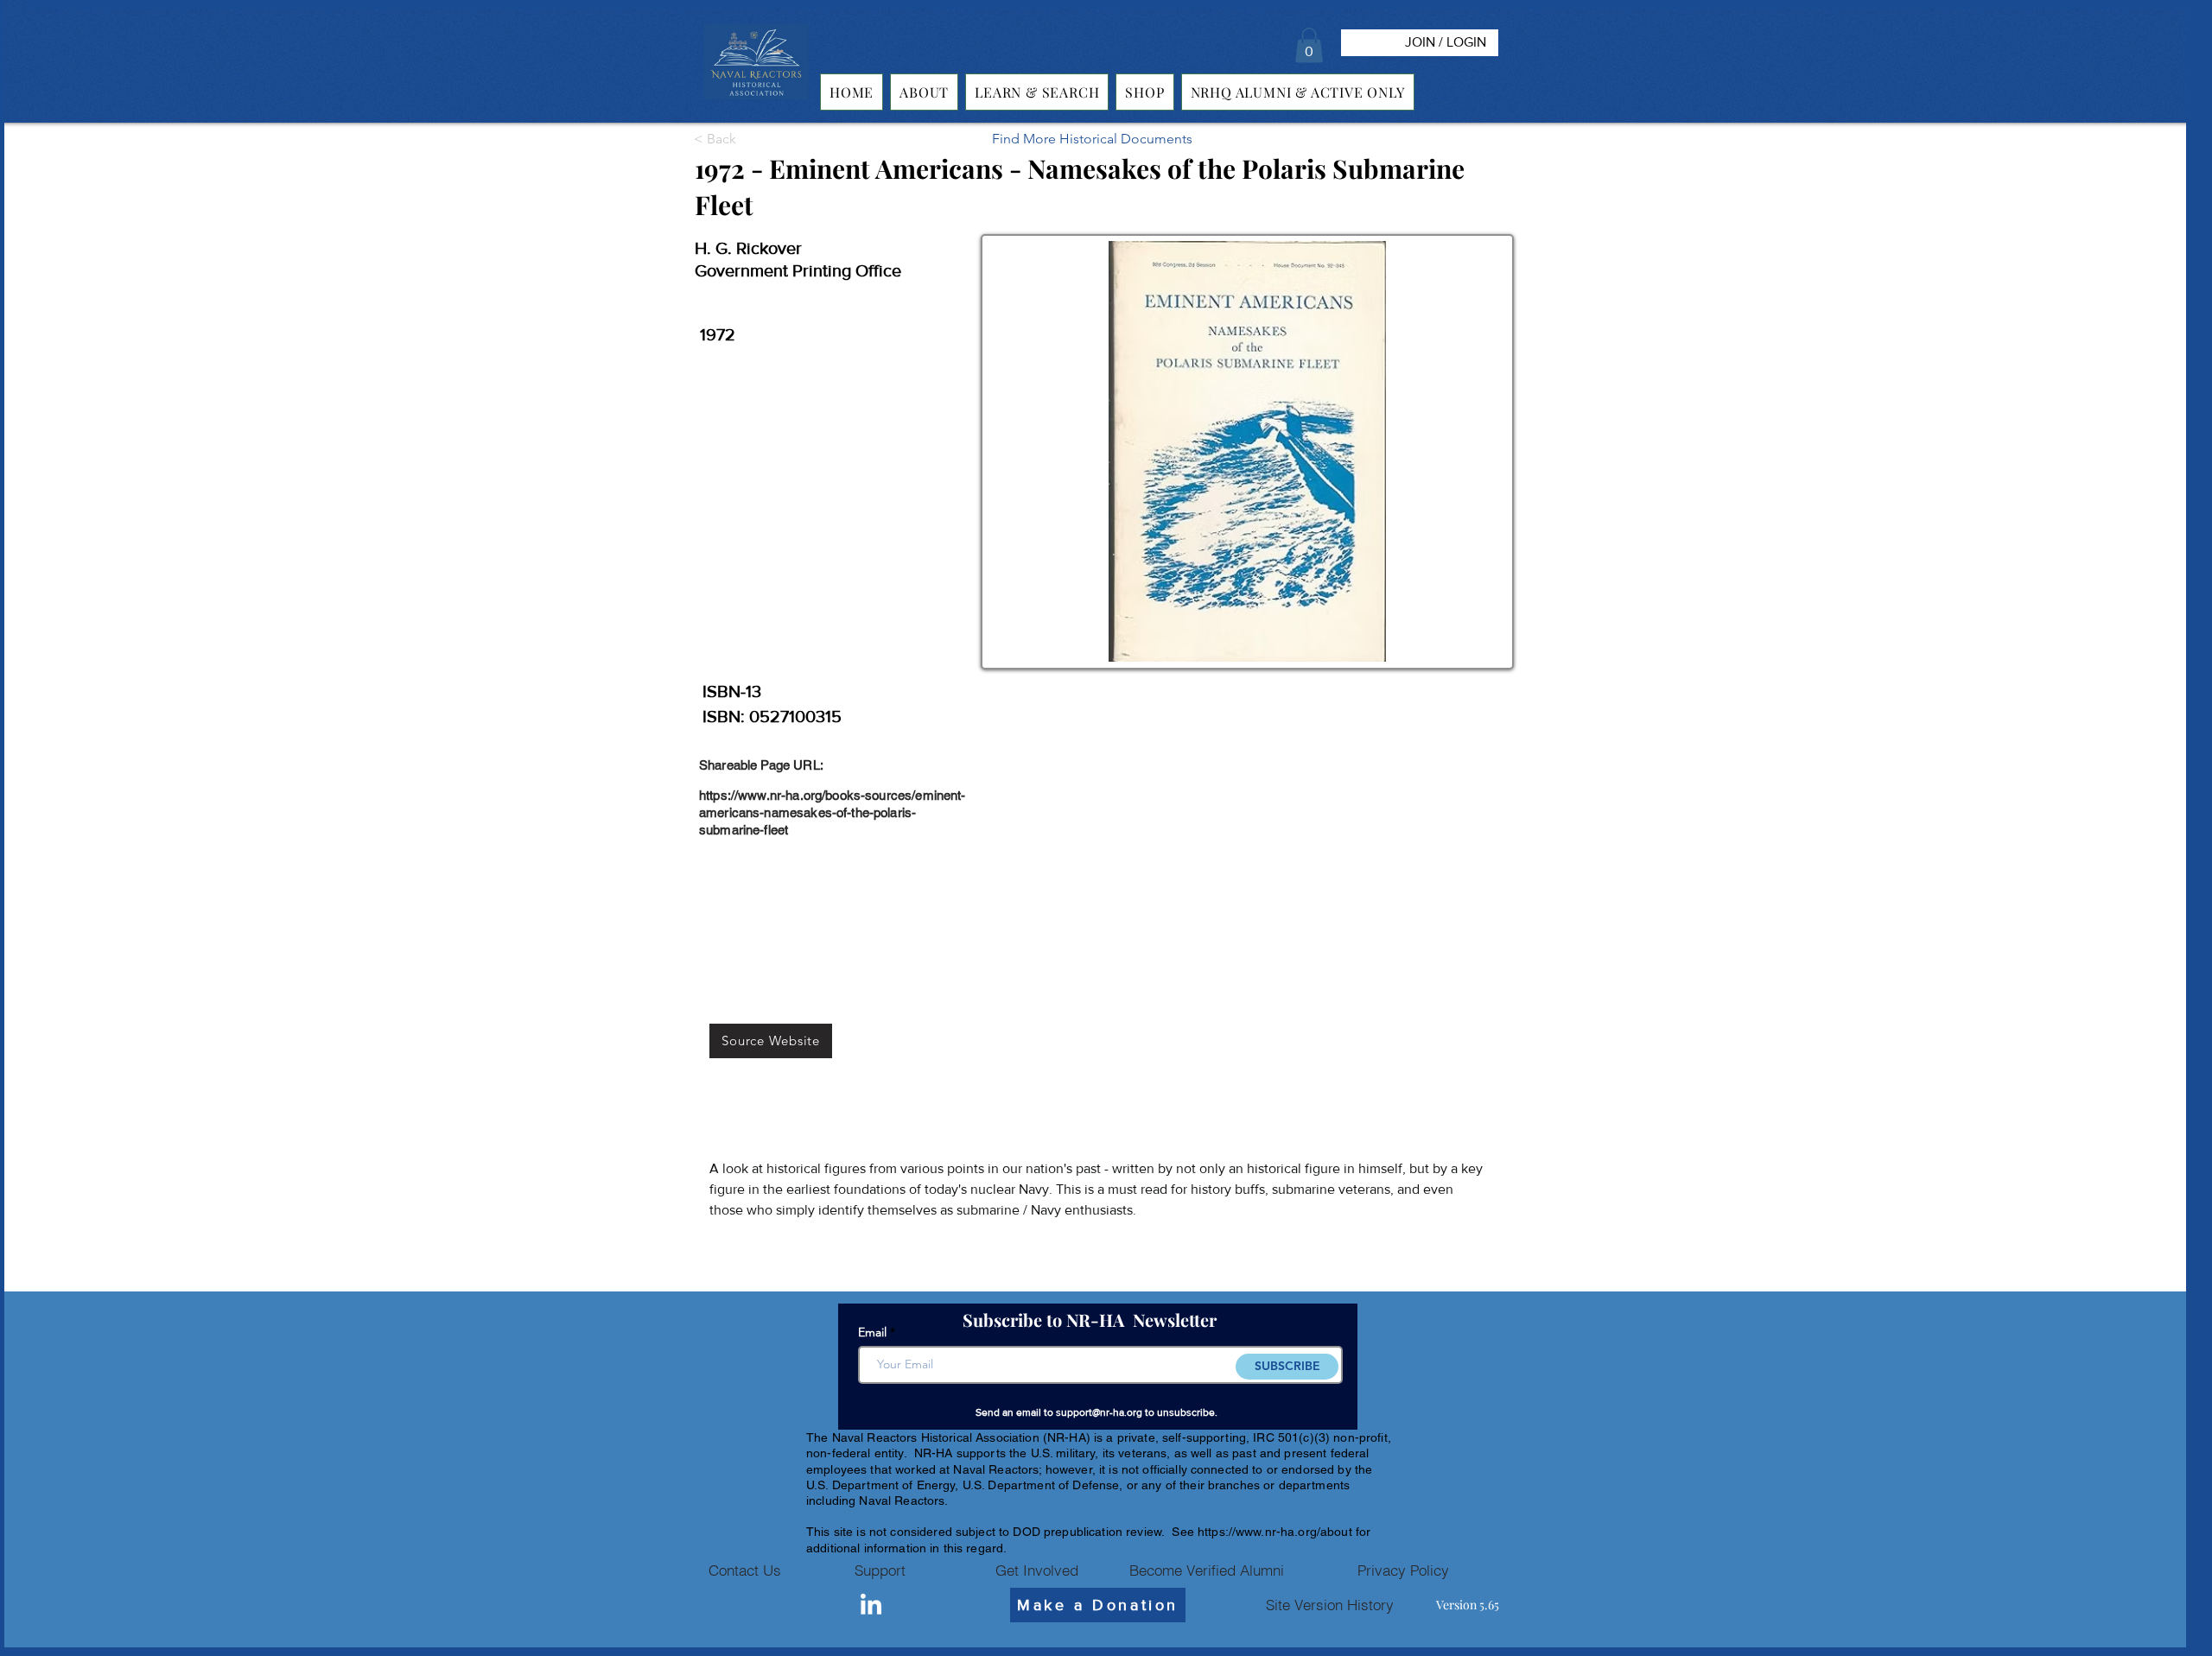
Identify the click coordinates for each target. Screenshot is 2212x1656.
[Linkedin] (871, 1606)
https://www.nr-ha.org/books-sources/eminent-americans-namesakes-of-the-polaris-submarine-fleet (833, 812)
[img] (756, 100)
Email (872, 1332)
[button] (1309, 45)
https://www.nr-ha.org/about (1275, 1532)
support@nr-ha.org (1099, 1412)
